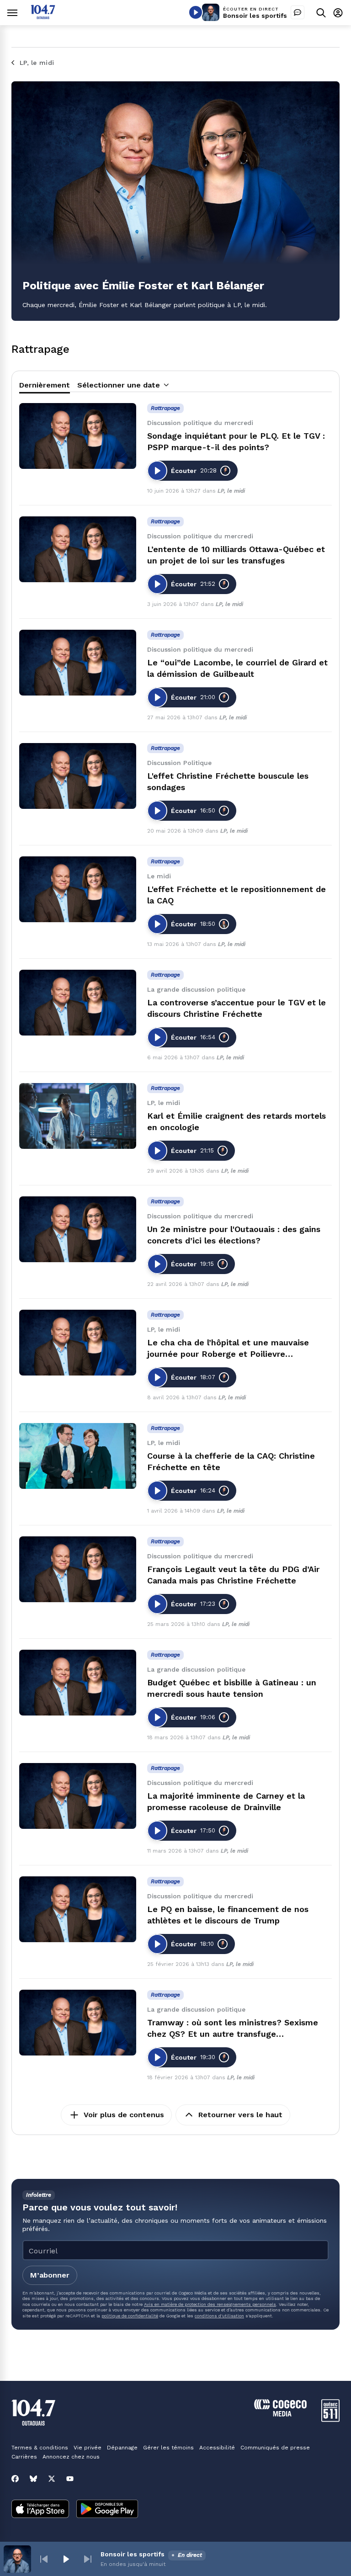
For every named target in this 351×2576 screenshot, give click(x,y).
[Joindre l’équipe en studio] (298, 12)
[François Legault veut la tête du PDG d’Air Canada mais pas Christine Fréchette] (78, 1569)
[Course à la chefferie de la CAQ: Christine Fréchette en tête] (78, 1456)
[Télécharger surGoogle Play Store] (107, 2510)
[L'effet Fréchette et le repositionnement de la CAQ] (78, 889)
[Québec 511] (330, 2419)
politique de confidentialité (130, 2316)
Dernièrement (45, 385)
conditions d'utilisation (219, 2316)
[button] (44, 2559)
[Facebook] (15, 2479)
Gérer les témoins (168, 2448)
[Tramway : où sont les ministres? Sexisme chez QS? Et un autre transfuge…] (78, 2023)
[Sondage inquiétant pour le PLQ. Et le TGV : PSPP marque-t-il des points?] (78, 436)
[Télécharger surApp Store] (40, 2510)
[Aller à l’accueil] (43, 17)
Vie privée (88, 2448)
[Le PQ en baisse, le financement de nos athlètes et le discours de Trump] (78, 1909)
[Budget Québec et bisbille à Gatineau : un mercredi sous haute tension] (78, 1683)
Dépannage (122, 2448)
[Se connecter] (338, 13)
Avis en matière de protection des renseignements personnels (210, 2304)
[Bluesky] (33, 2479)
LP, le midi (231, 491)
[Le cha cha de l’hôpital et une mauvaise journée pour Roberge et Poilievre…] (78, 1343)
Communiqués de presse (275, 2448)
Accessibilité (217, 2448)
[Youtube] (70, 2479)
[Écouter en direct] (196, 12)
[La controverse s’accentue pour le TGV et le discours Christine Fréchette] (78, 1003)
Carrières (24, 2457)
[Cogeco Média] (280, 2414)
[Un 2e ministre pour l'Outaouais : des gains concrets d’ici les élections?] (78, 1229)
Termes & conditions (40, 2448)
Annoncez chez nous (71, 2457)
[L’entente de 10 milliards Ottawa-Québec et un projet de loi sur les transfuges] (78, 549)
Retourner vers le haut (240, 2115)
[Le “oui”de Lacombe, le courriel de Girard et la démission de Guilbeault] (78, 663)
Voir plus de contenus (124, 2115)
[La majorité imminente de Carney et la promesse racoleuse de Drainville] (78, 1796)
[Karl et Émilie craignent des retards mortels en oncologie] (78, 1116)
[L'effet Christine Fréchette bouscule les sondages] (78, 776)
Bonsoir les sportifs (255, 16)
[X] (52, 2479)
